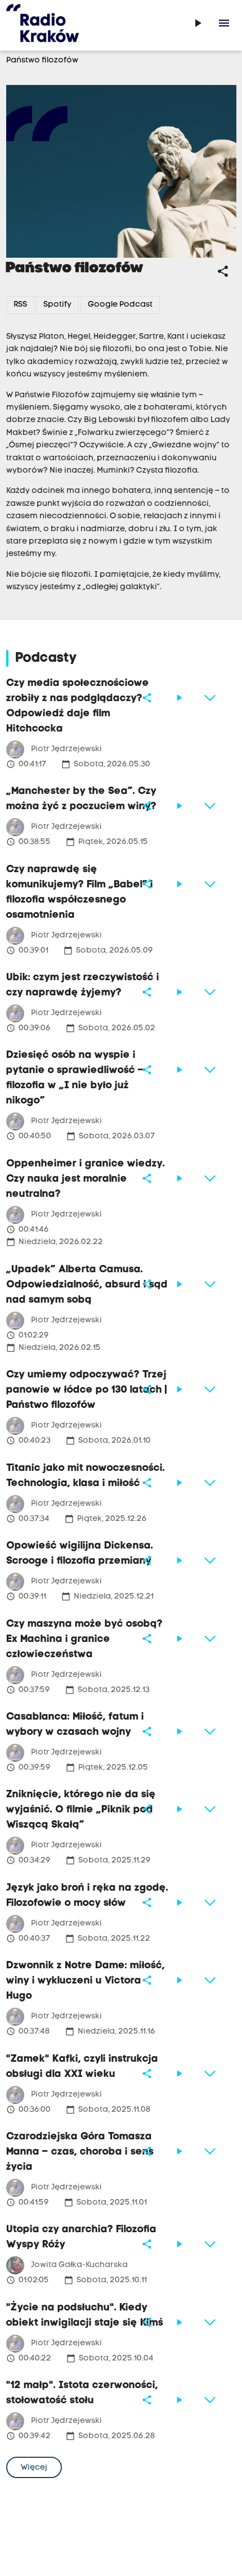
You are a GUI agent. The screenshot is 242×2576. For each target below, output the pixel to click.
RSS (20, 305)
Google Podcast (120, 305)
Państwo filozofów (42, 60)
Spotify (57, 305)
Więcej (34, 2468)
